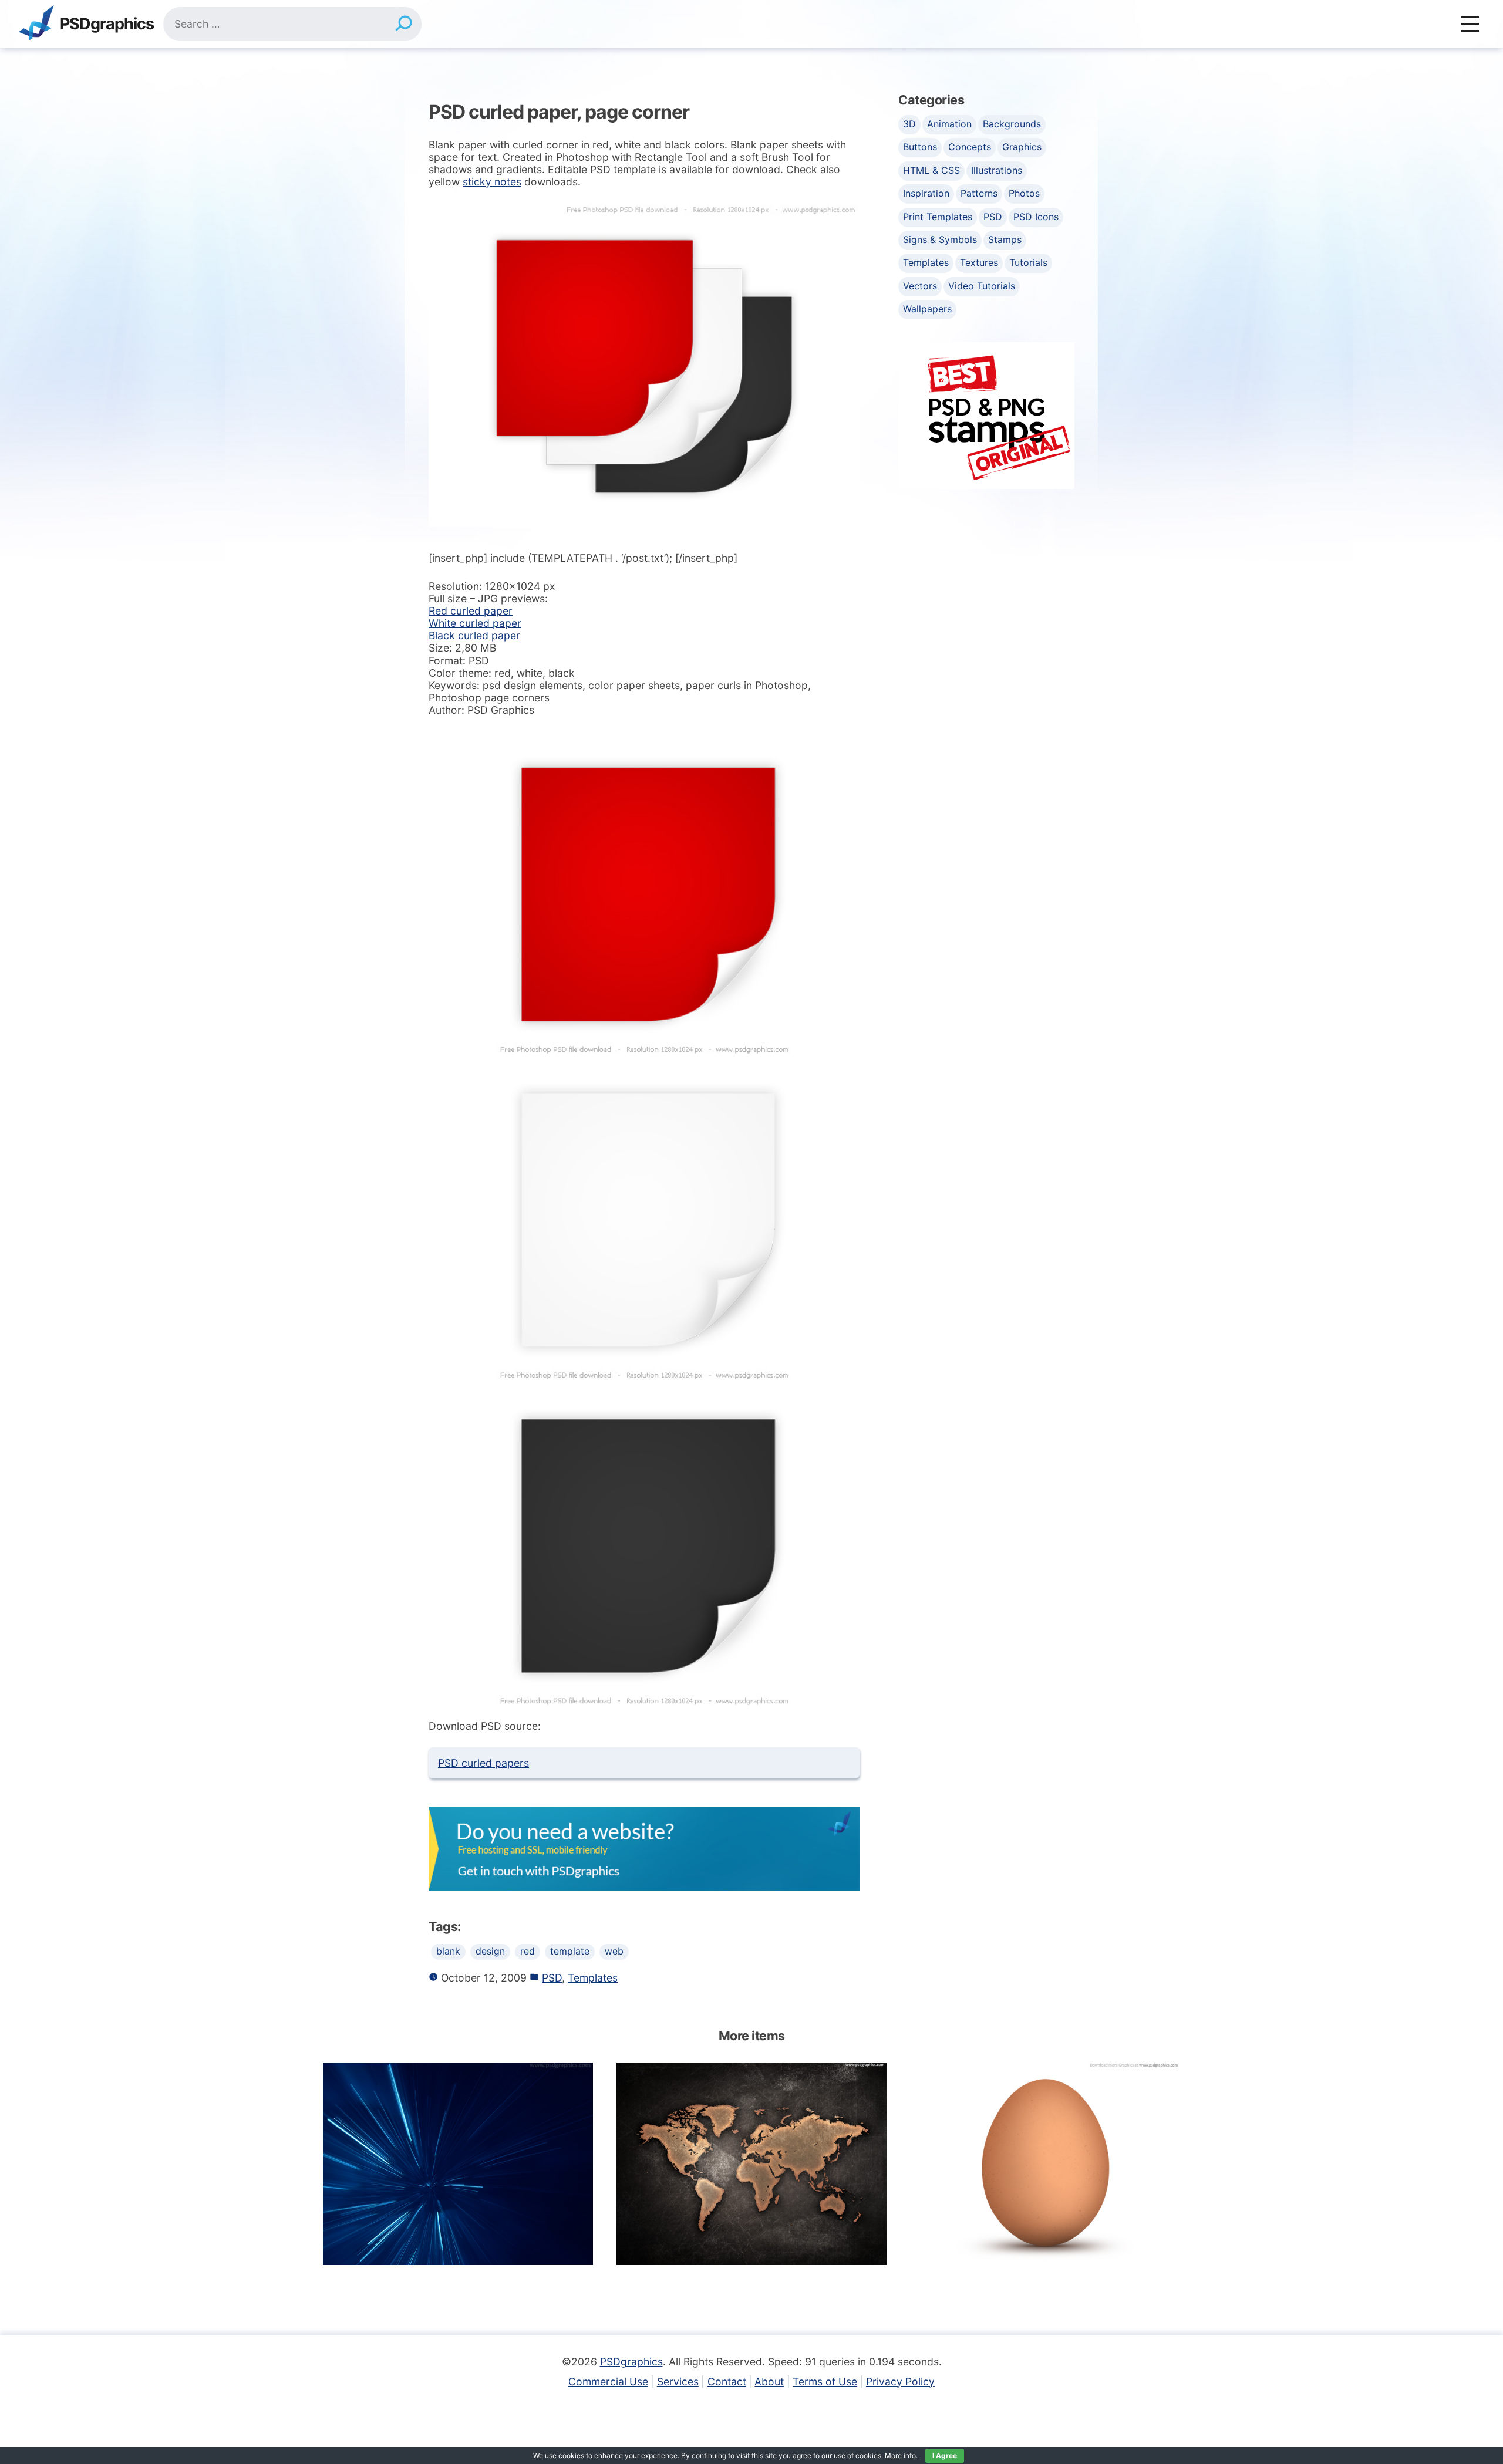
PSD (552, 1978)
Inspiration (926, 193)
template (570, 1951)
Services (678, 2382)
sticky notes (492, 182)
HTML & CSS (931, 170)
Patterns (979, 193)
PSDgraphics (107, 24)
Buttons (920, 147)
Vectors (920, 286)
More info (900, 2455)
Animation (949, 124)
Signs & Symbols (940, 239)
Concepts (970, 147)
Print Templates (938, 217)
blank (448, 1951)
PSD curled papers (483, 1763)
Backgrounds (1012, 124)
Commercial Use (608, 2382)
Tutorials (1028, 262)
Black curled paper (474, 635)
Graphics (1022, 147)
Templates (593, 1978)
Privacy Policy (900, 2382)
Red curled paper (471, 611)
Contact (727, 2382)
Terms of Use (825, 2382)
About (769, 2382)
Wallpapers (927, 309)
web (614, 1951)
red (528, 1951)
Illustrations (997, 170)
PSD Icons (1036, 217)
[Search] (404, 24)
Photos (1024, 193)
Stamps (1005, 239)
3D (909, 124)
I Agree (945, 2455)
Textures (979, 262)
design (490, 1951)
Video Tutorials (982, 286)
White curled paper (475, 623)
